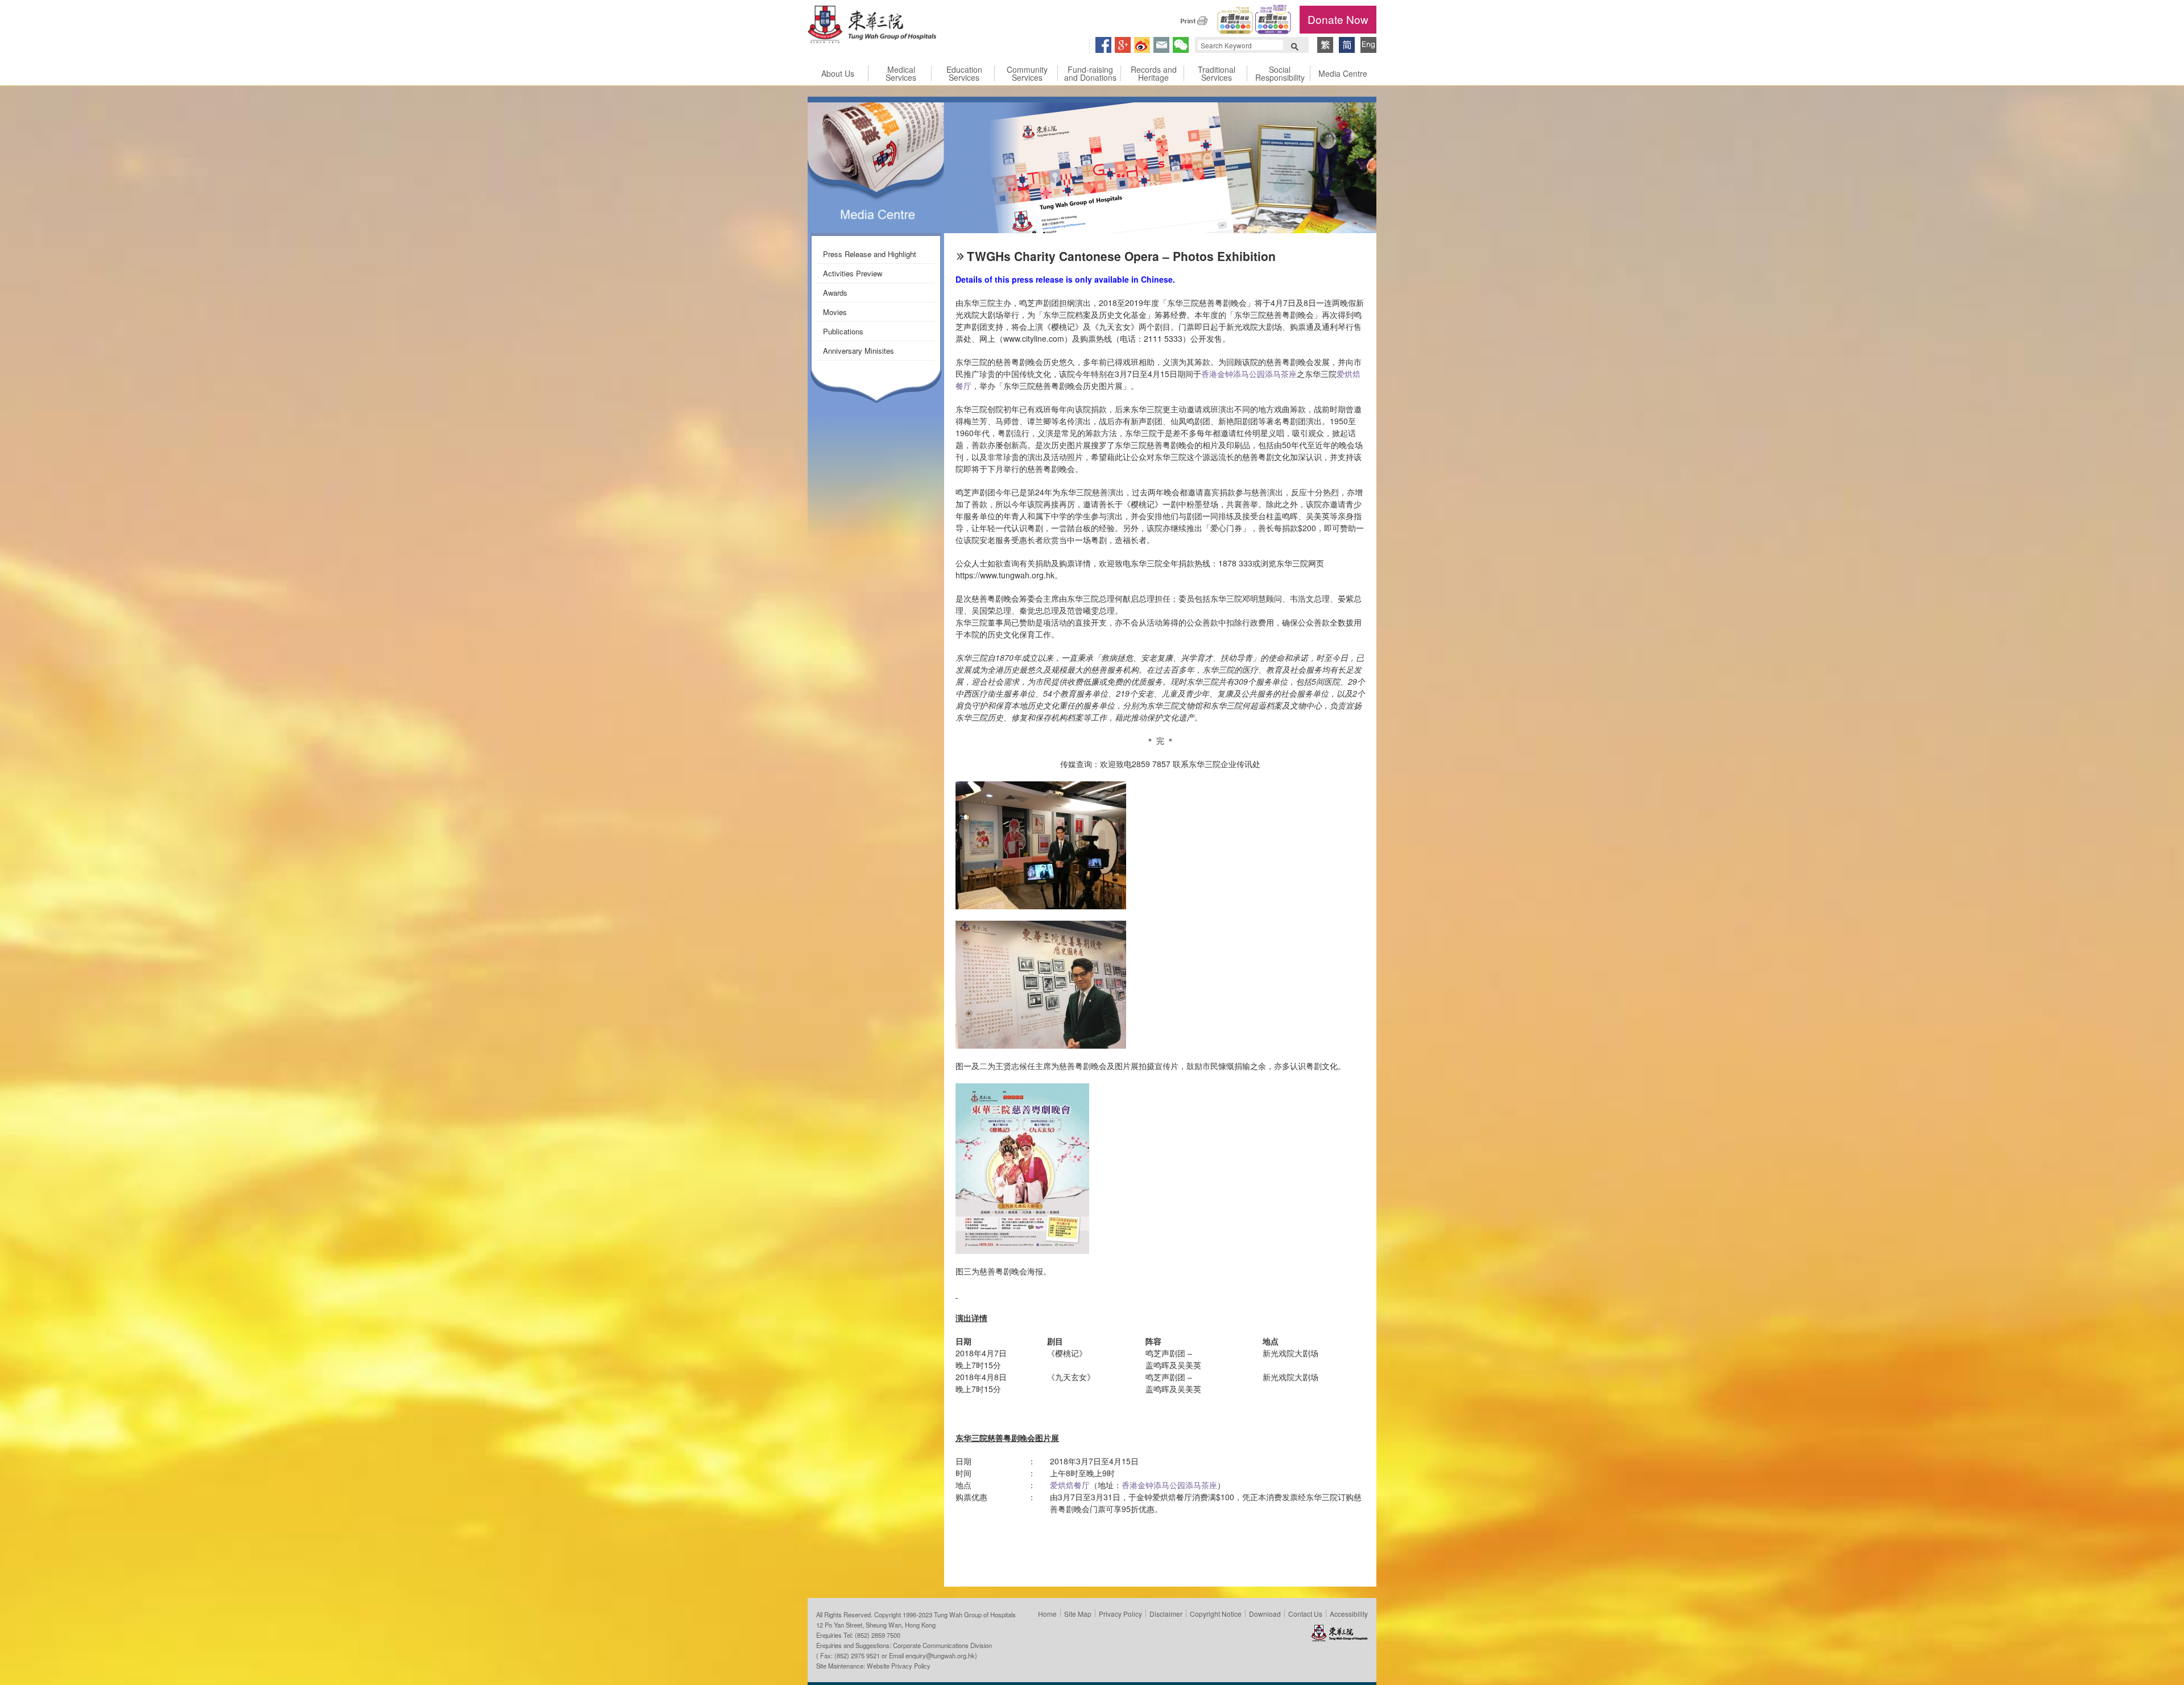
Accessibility (1349, 1614)
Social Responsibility (1280, 73)
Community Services (1027, 73)
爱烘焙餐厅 (1070, 1485)
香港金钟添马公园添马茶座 (1249, 374)
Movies (835, 312)
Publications (843, 331)
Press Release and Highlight (870, 254)
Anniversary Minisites (859, 351)
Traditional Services (1217, 73)
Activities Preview (853, 273)
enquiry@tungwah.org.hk (940, 1655)
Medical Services (901, 73)
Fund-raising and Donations (1090, 73)
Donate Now (1338, 19)
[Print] (1194, 20)
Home (1047, 1614)
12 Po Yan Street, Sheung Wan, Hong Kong (876, 1625)
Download (1265, 1614)
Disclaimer (1166, 1614)
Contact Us (1305, 1614)
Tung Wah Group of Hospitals (872, 26)
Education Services (964, 73)
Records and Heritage (1154, 73)
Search (1294, 45)
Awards (835, 293)
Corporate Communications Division (942, 1645)
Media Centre (1343, 73)
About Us (838, 73)
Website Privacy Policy (899, 1666)
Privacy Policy (1120, 1614)
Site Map (1078, 1614)
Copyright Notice (1216, 1614)
